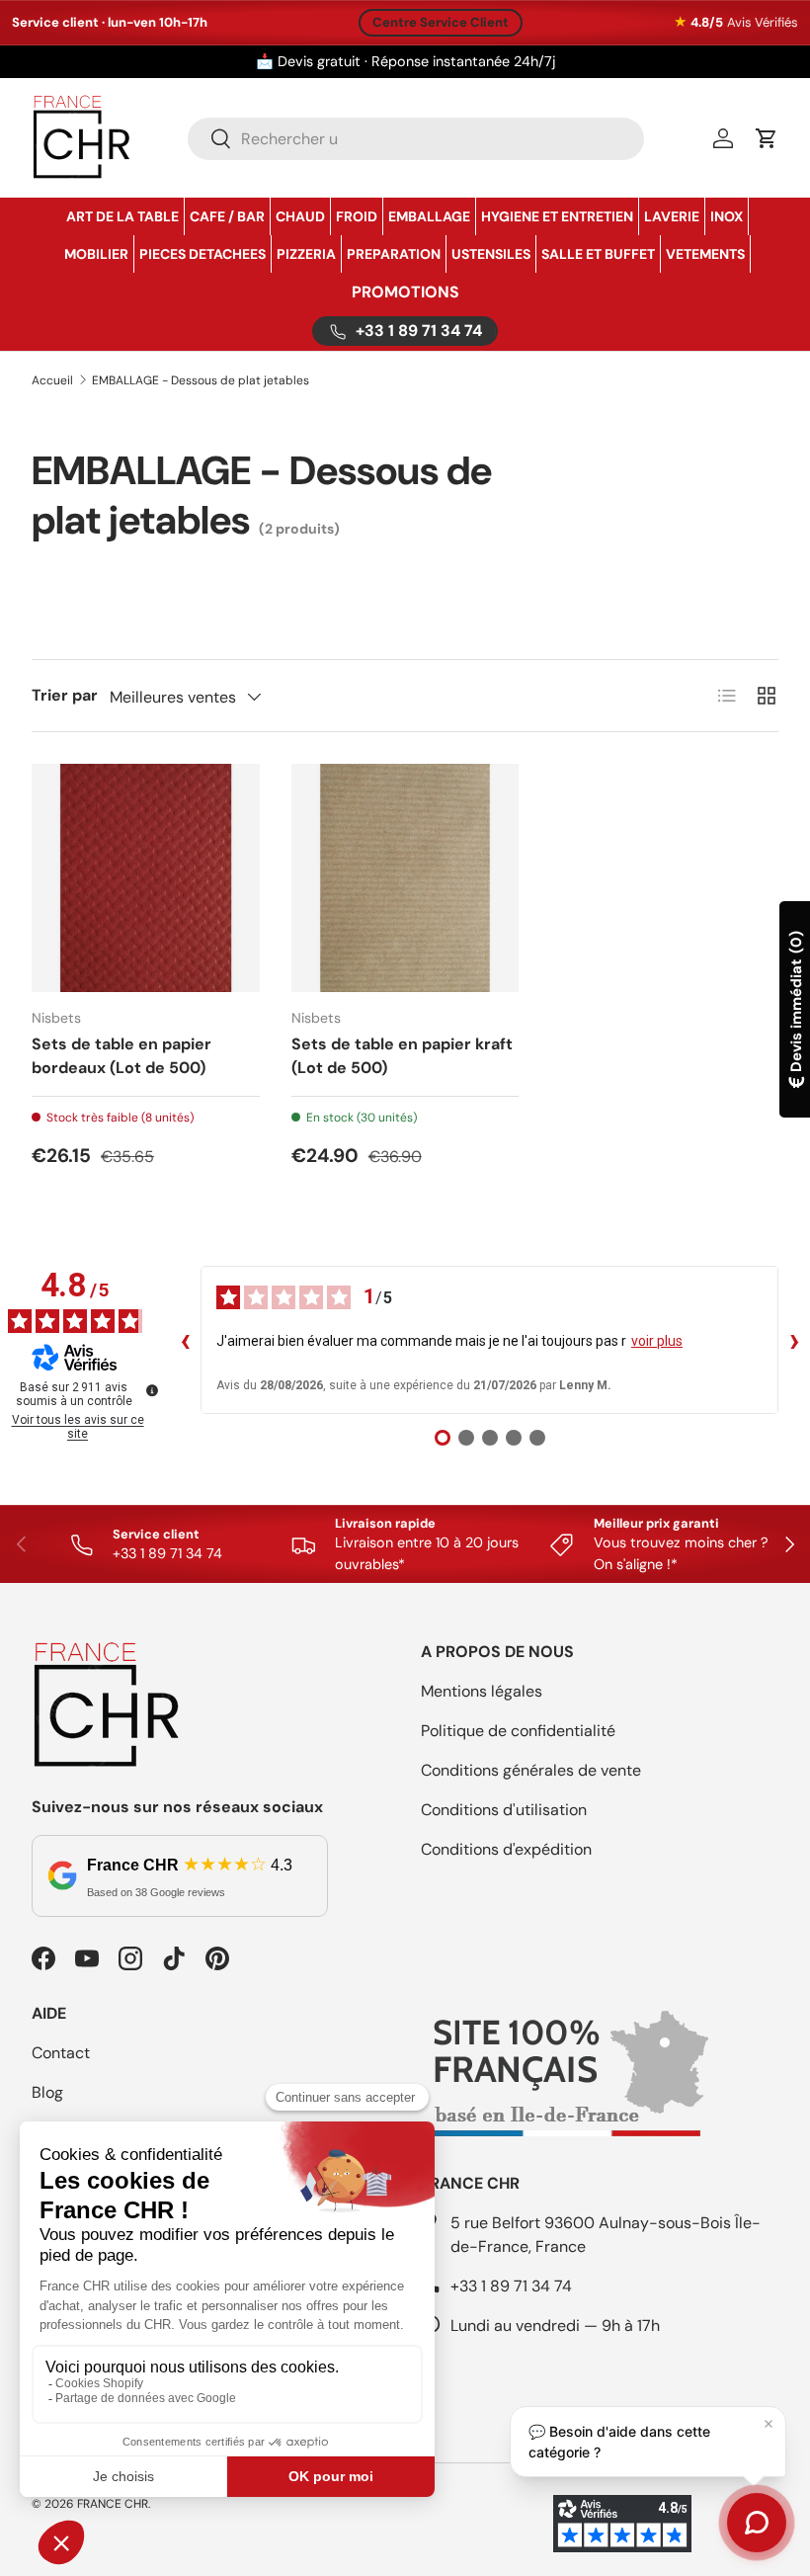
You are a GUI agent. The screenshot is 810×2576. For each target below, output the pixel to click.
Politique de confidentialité (518, 1731)
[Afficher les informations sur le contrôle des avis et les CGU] (152, 1390)
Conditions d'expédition (506, 1849)
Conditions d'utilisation (504, 1810)
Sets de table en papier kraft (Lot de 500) (402, 1056)
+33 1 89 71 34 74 (511, 2286)
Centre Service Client (441, 22)
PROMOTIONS (405, 292)
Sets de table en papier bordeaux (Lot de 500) (121, 1056)
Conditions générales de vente (531, 1770)
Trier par (65, 695)
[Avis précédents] (185, 1340)
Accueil (52, 380)
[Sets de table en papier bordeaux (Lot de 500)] (146, 878)
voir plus (657, 1341)
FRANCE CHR (113, 2504)
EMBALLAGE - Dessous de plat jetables (201, 380)
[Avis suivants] (794, 1340)
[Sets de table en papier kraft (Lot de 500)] (405, 878)
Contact (61, 2053)
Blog (47, 2092)
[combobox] (416, 139)
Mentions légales (482, 1691)
